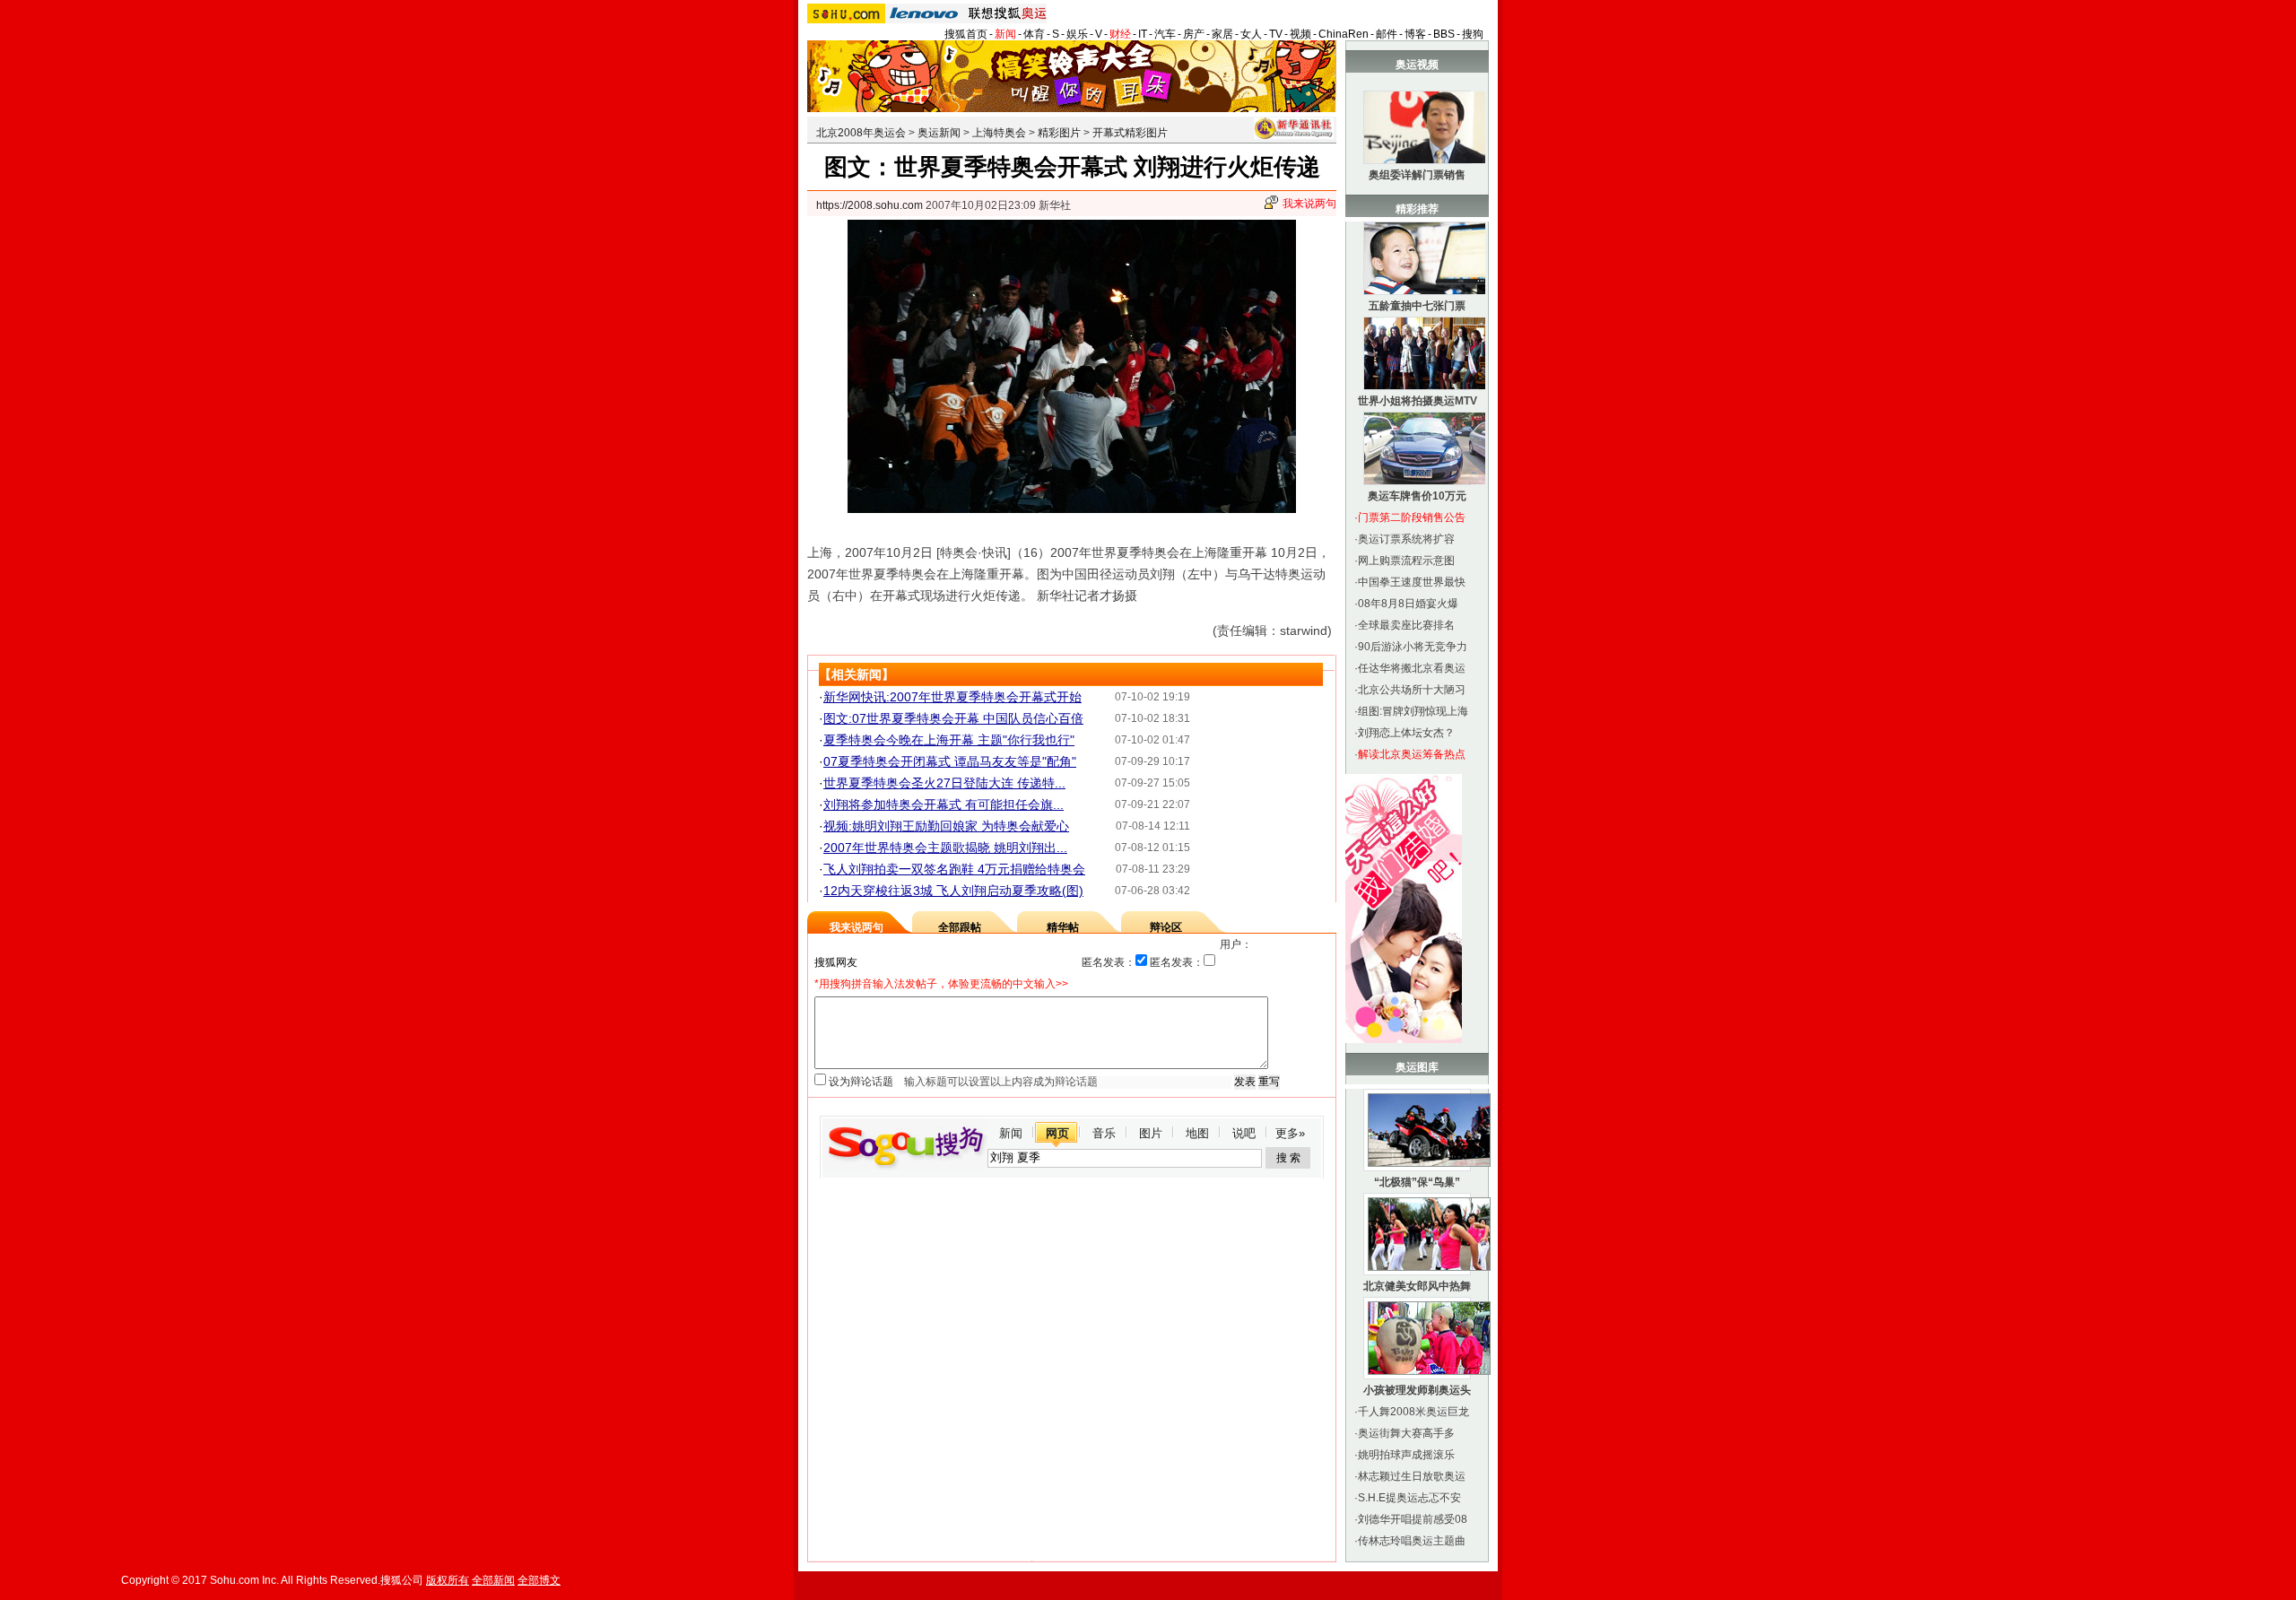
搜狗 (1473, 34)
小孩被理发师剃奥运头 (1417, 1390)
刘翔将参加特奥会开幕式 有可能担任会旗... (944, 804)
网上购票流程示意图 (1406, 561)
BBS (1444, 34)
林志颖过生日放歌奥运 (1412, 1476)
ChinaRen (1344, 34)
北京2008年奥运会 (861, 133)
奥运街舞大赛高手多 (1406, 1433)
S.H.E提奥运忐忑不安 (1409, 1498)
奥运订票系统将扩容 (1406, 539)
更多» (1290, 1133)
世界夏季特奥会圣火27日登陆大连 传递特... (944, 783)
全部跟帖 (960, 927)
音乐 (1104, 1133)
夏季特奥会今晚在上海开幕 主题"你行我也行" (949, 740)
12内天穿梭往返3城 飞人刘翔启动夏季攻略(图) (953, 891)
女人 (1251, 34)
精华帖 (1063, 927)
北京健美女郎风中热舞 (1417, 1286)
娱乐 (1077, 34)
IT (1143, 34)
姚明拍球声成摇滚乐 (1406, 1455)
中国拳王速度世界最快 (1412, 582)
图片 (1151, 1133)
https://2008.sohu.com (870, 205)
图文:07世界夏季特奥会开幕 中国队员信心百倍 (953, 718)
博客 (1415, 34)
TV (1276, 34)
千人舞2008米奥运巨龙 (1413, 1412)
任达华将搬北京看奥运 (1412, 668)
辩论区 (1166, 927)
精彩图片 (1059, 133)
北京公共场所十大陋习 (1412, 690)
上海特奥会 (999, 133)
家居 (1222, 34)
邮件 (1387, 34)
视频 (1300, 34)
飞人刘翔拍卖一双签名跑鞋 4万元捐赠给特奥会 (954, 869)
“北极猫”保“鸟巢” (1417, 1182)
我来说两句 (1309, 204)
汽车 (1165, 34)
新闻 (1005, 34)
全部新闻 (493, 1580)
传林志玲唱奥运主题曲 (1412, 1541)
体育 (1034, 34)
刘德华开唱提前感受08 (1413, 1519)
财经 (1120, 34)
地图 (1197, 1133)
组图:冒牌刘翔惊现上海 (1413, 711)
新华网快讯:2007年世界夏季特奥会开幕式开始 (952, 697)
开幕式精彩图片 (1130, 133)
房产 (1194, 34)
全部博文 (539, 1580)
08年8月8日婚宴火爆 (1408, 604)
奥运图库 (1417, 1067)
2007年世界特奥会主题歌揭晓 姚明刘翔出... (945, 848)
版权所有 (448, 1580)
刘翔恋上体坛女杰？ (1406, 733)
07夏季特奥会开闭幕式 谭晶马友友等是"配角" (950, 761)
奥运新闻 (939, 133)
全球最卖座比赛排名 (1406, 625)
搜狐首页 (966, 34)
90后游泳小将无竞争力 (1413, 647)
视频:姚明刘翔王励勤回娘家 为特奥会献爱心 (946, 826)
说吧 (1244, 1133)
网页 (1057, 1133)
